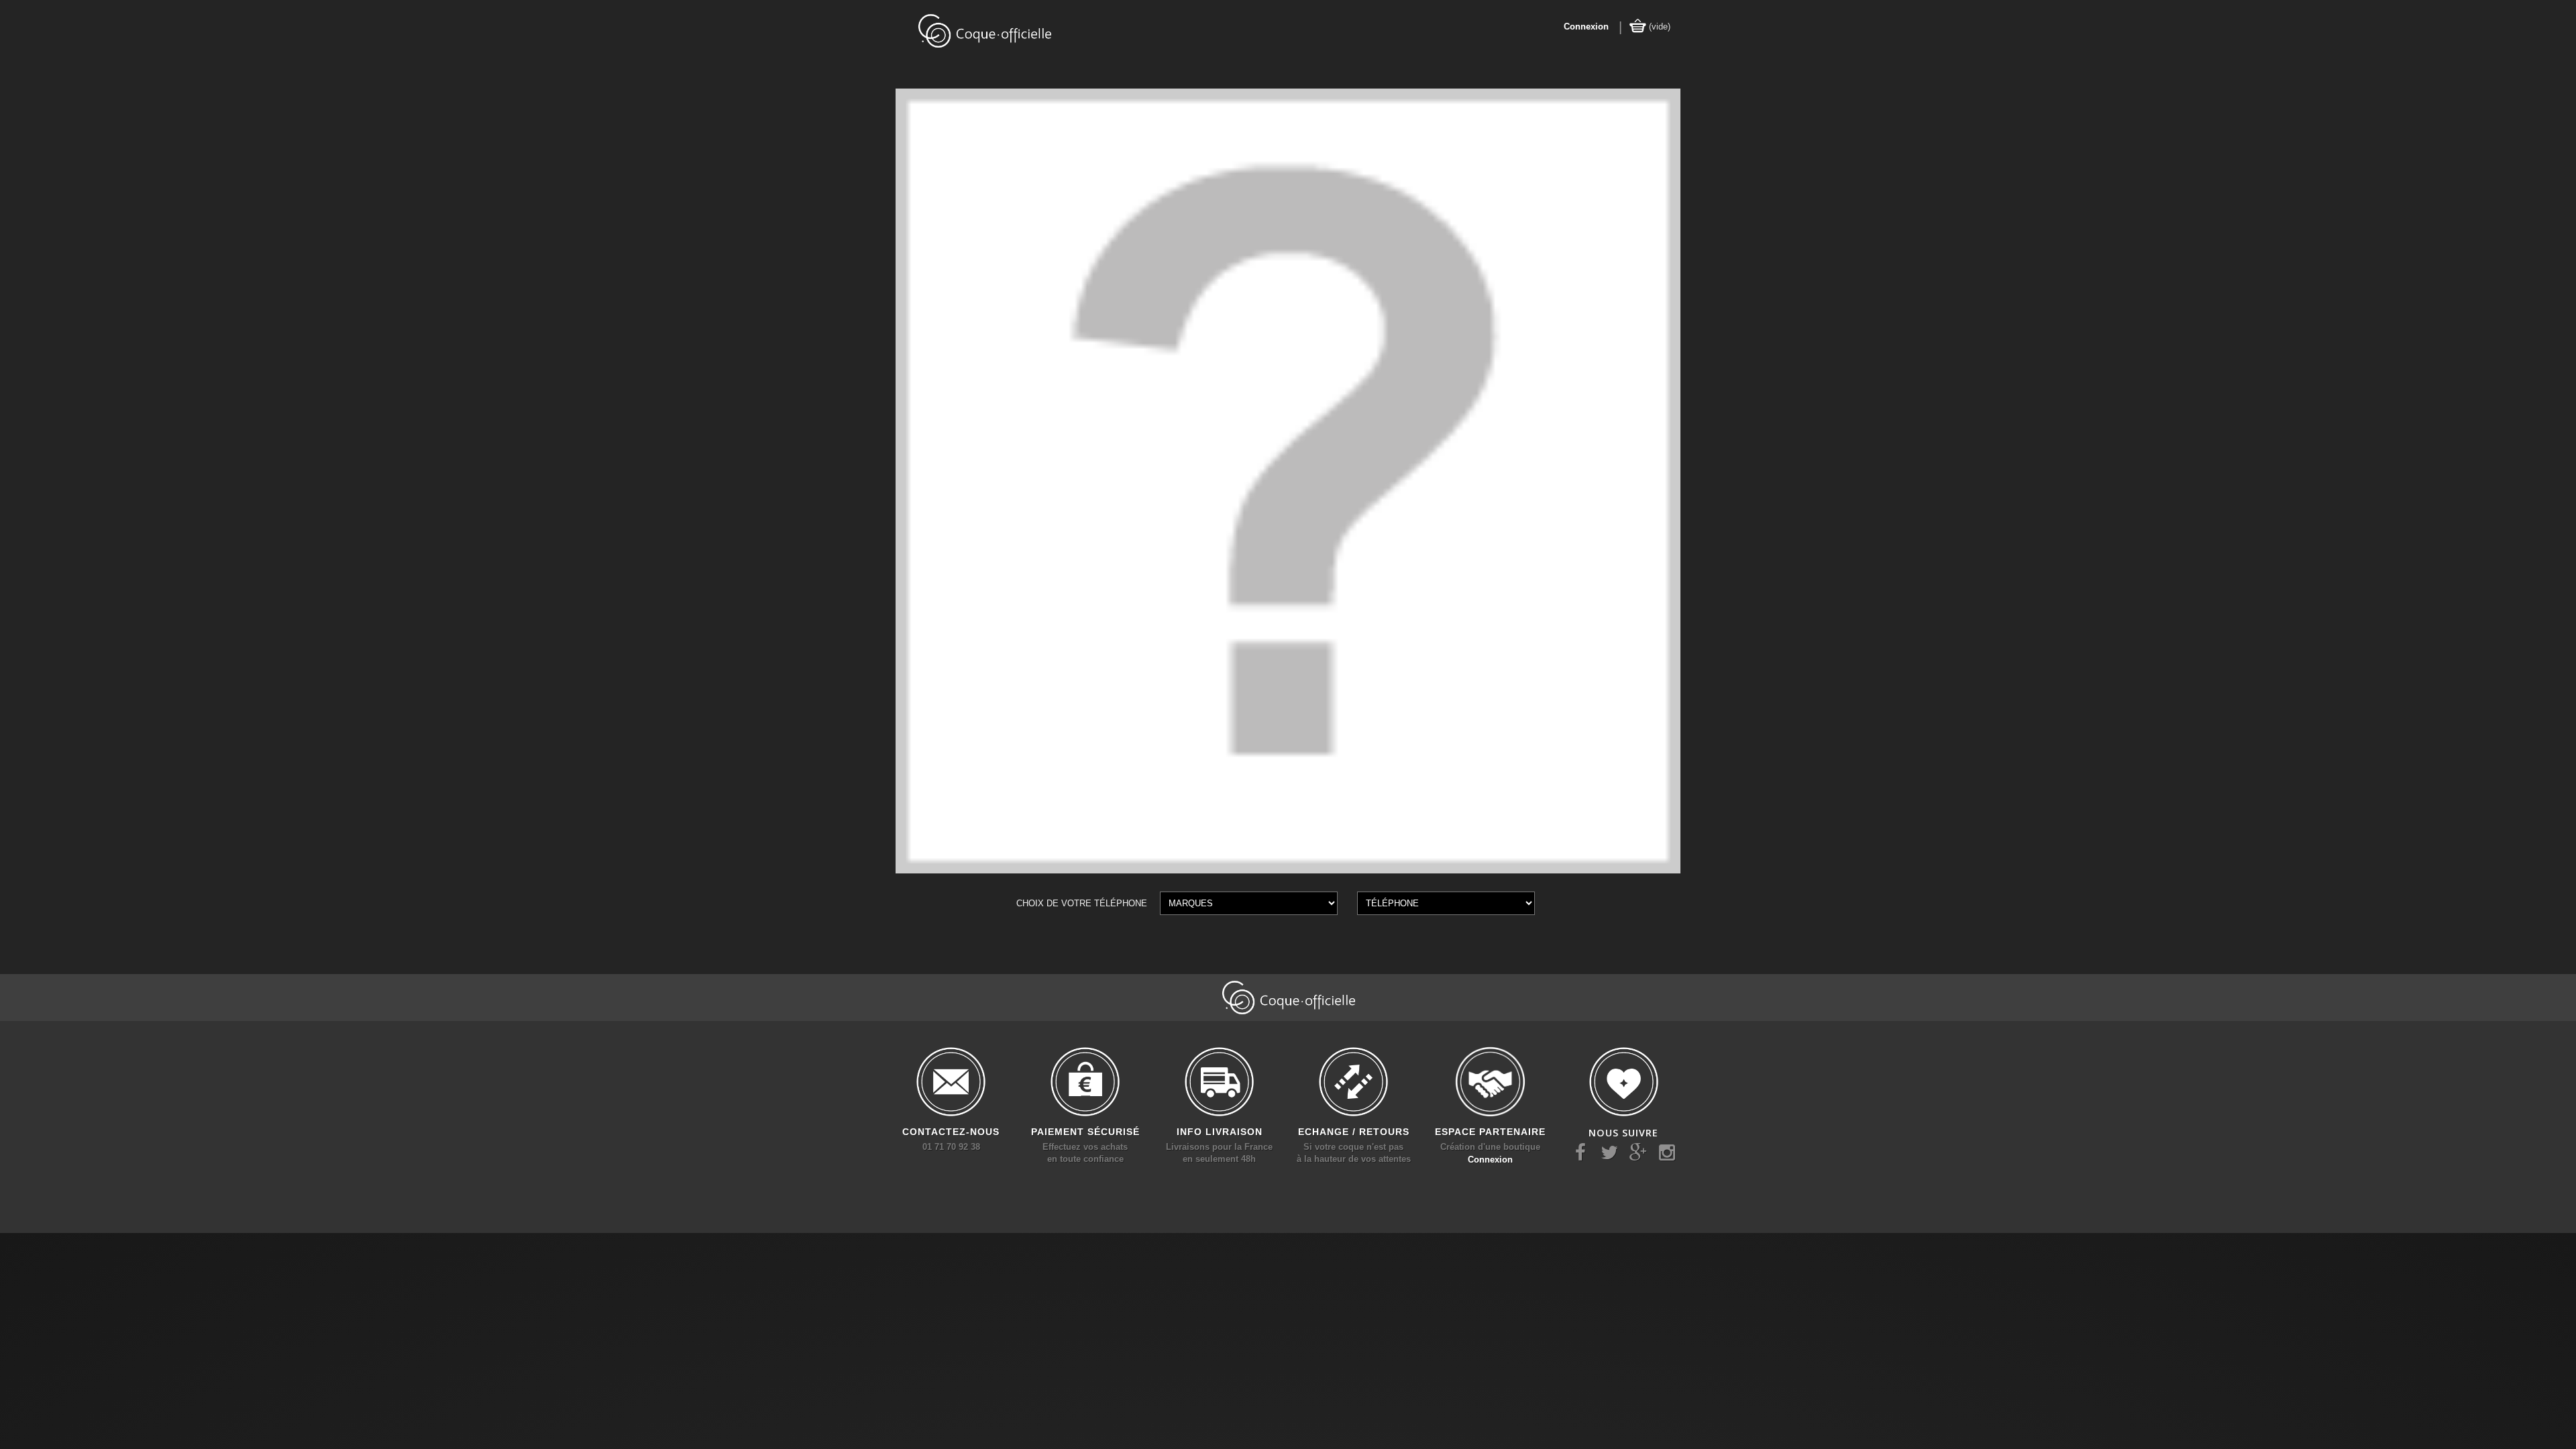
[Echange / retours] (1354, 1082)
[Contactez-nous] (951, 1082)
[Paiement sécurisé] (1085, 1082)
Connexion (1586, 26)
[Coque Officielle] (984, 30)
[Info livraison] (1220, 1082)
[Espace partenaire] (1491, 1082)
